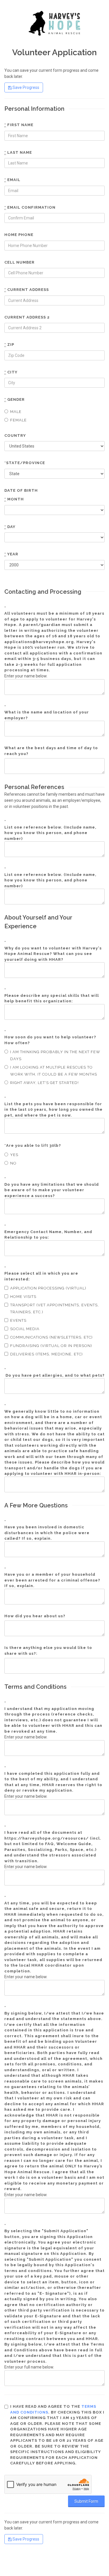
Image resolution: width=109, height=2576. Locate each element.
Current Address (27, 290)
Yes (14, 1155)
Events (18, 1320)
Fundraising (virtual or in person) (51, 1346)
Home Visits (23, 1297)
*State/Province (25, 463)
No (13, 1163)
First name (19, 125)
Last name (18, 152)
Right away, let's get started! (44, 1083)
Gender (15, 399)
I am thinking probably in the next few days (55, 1055)
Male (16, 412)
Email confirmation (30, 207)
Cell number (19, 262)
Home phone (19, 235)
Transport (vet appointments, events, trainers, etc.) (54, 1308)
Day (10, 527)
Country (15, 435)
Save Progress (25, 87)
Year (11, 554)
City (11, 372)
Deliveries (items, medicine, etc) (47, 1354)
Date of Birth (21, 490)
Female (18, 420)
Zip (9, 345)
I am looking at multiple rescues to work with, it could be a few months (54, 1071)
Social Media (25, 1329)
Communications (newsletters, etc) (51, 1337)
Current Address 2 (27, 317)
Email (12, 180)
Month (14, 499)
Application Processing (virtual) (48, 1288)
